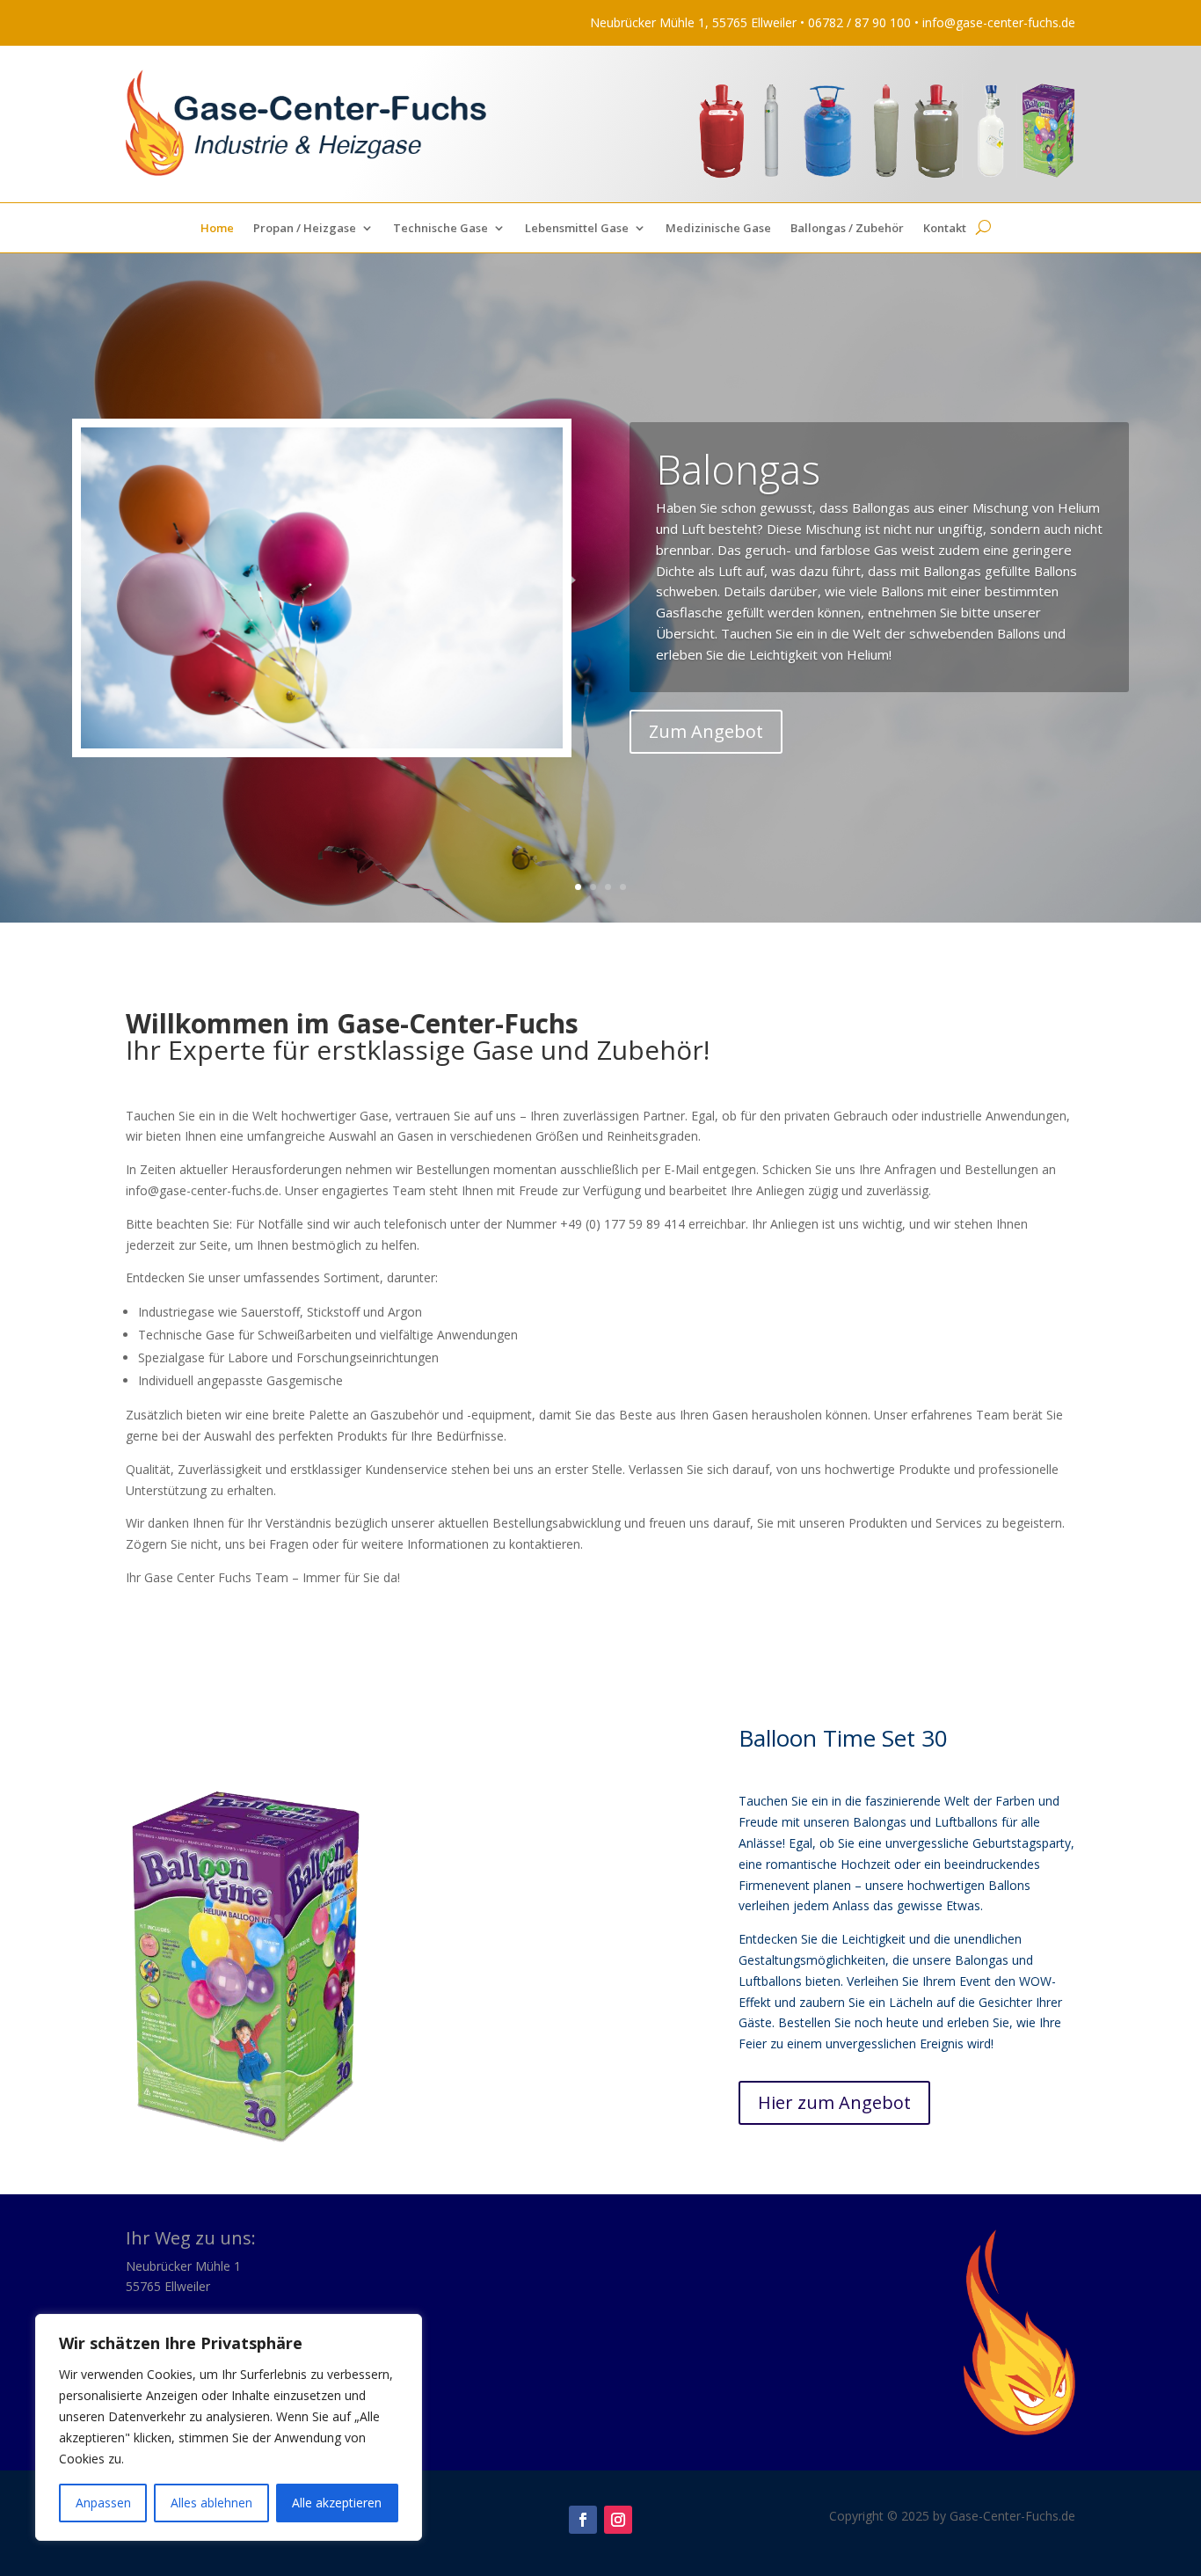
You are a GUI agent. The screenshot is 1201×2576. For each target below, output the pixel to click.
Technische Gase (440, 229)
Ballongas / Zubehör (847, 229)
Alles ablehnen (211, 2503)
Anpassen (103, 2503)
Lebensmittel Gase (577, 229)
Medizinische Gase (718, 229)
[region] (229, 2427)
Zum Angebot (706, 731)
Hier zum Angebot (834, 2102)
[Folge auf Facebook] (583, 2520)
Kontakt (945, 229)
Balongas (738, 469)
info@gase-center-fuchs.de (999, 22)
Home (217, 229)
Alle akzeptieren (337, 2503)
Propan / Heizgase (305, 229)
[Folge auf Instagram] (618, 2520)
